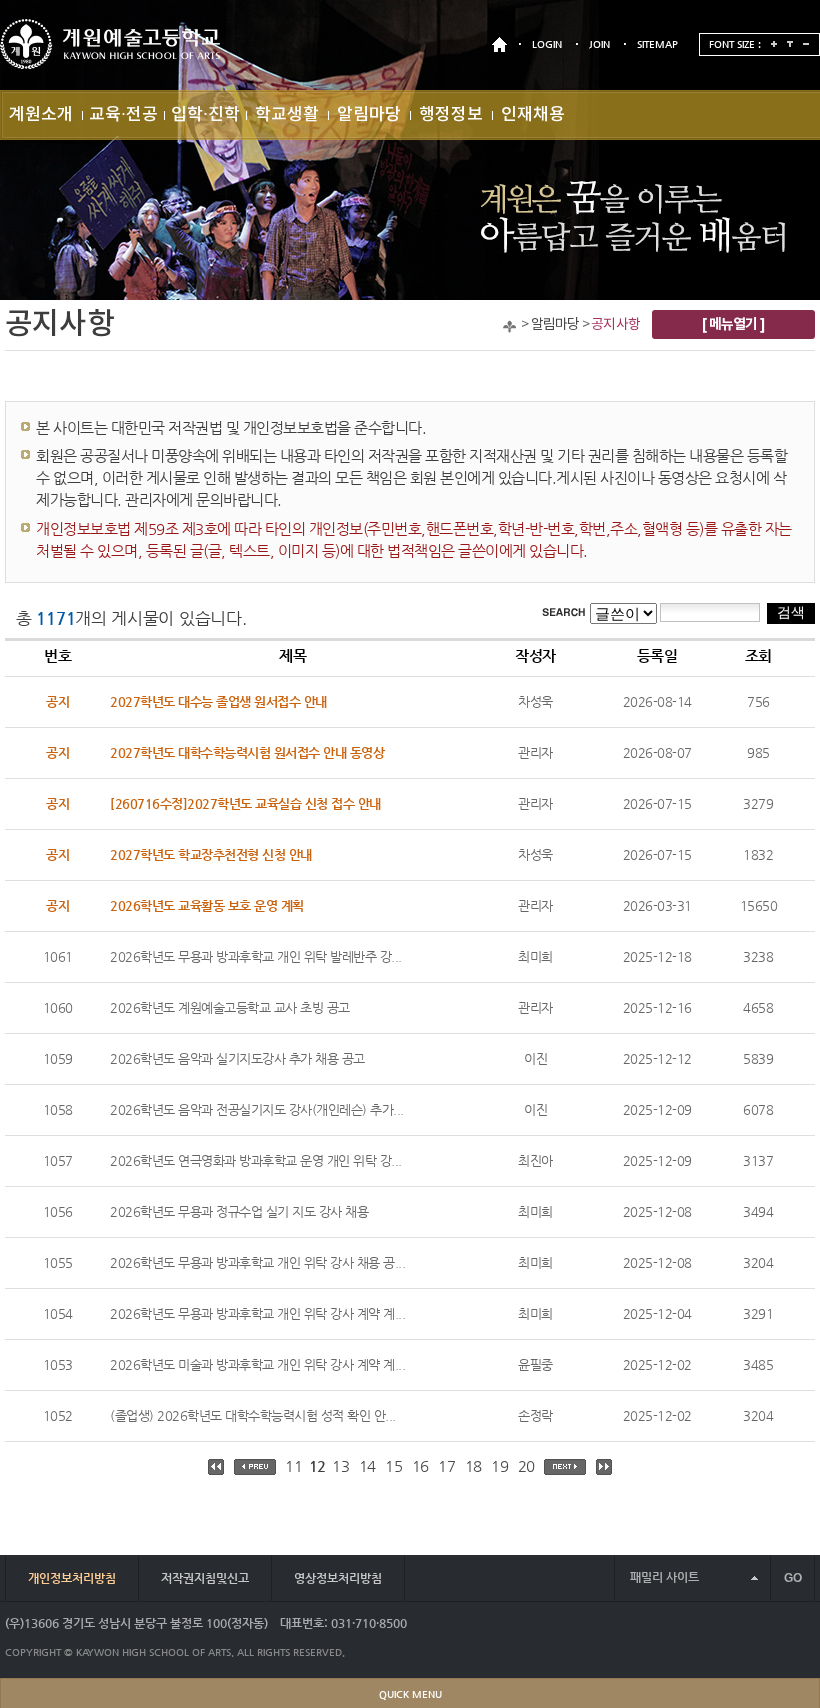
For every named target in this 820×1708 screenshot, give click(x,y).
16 (420, 1465)
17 (446, 1465)
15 (393, 1465)
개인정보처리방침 (72, 1578)
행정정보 (451, 115)
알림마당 (369, 115)
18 (473, 1465)
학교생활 (287, 115)
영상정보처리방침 (338, 1578)
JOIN (599, 44)
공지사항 (615, 325)
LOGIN (547, 44)
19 (499, 1465)
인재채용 (533, 115)
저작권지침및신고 (205, 1578)
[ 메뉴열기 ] (733, 324)
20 (526, 1465)
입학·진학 (205, 115)
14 (367, 1465)
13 (340, 1465)
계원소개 (41, 115)
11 (293, 1465)
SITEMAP (657, 44)
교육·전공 (123, 115)
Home (509, 326)
